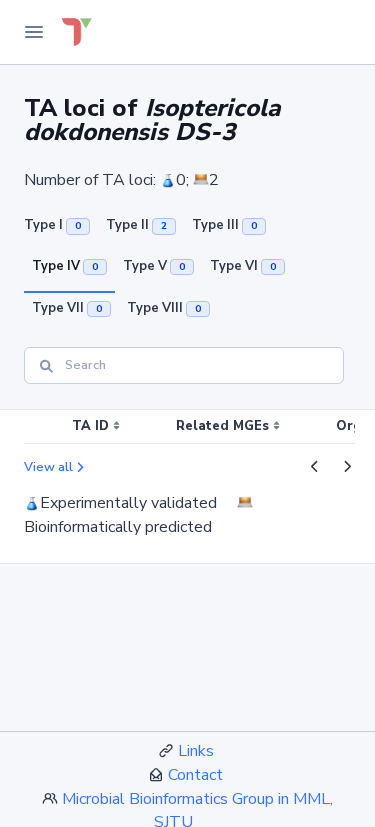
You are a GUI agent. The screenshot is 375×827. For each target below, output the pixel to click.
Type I (52, 225)
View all (48, 467)
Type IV (65, 266)
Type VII (67, 308)
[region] (187, 427)
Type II (136, 225)
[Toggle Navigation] (34, 32)
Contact (195, 775)
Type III (224, 225)
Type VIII (164, 308)
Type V (154, 266)
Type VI (243, 266)
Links (196, 751)
